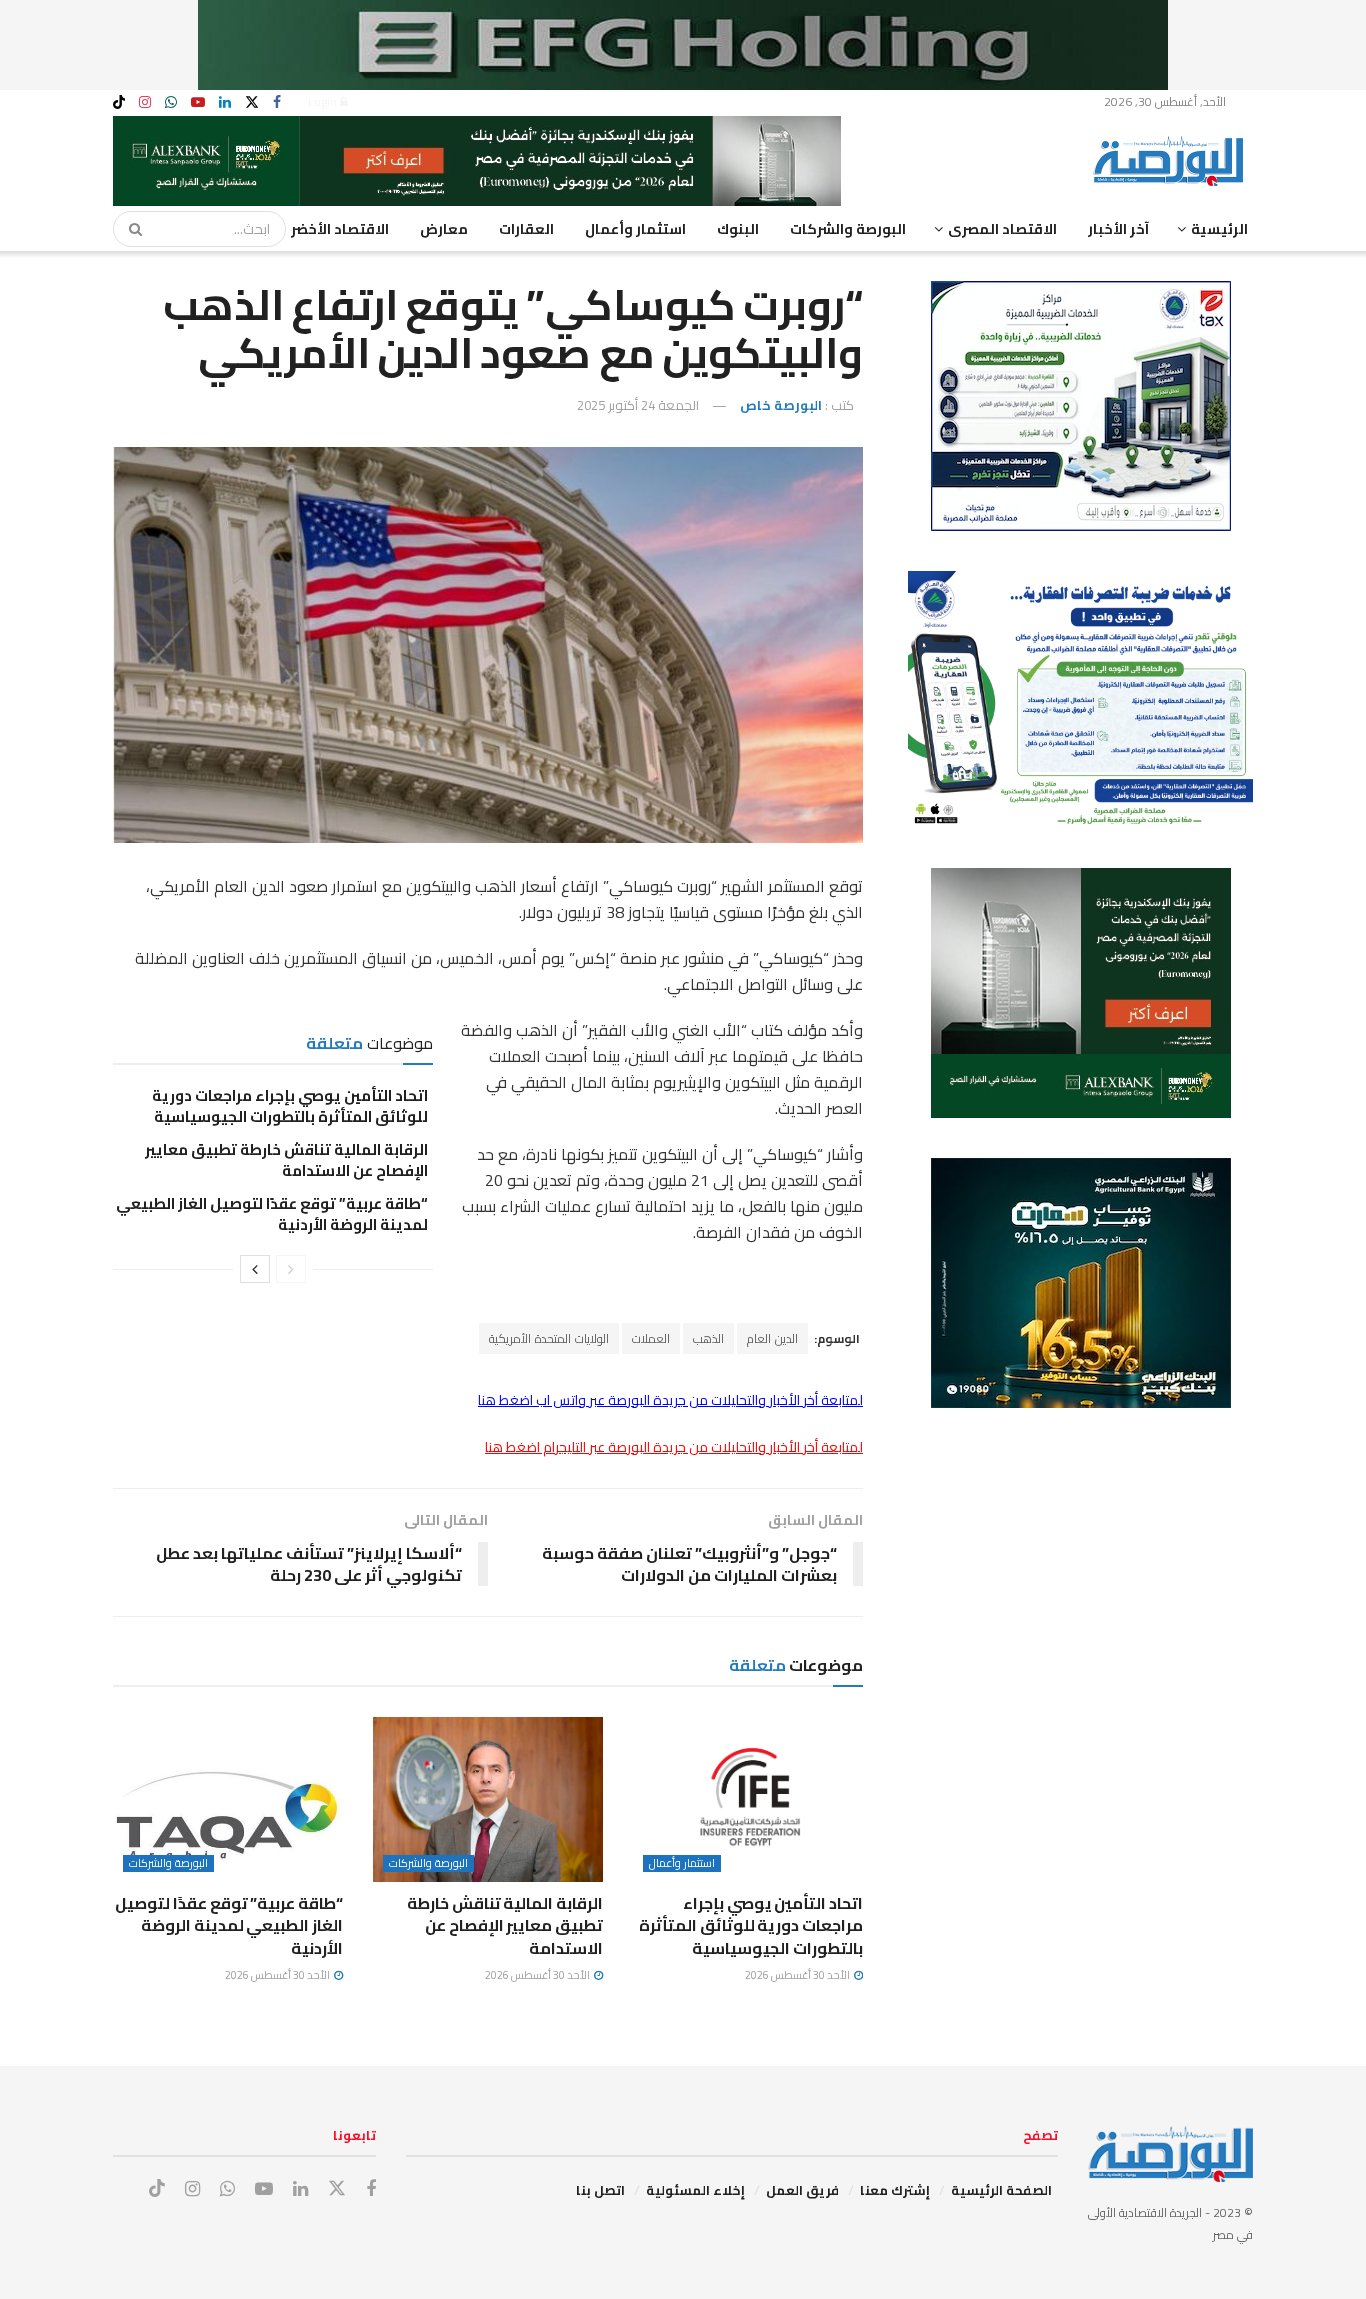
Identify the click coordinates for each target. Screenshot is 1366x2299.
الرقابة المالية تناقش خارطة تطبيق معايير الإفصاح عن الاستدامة (286, 1160)
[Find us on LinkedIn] (225, 102)
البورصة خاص (781, 405)
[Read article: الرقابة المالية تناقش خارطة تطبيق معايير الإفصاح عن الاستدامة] (488, 1799)
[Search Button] (129, 229)
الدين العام (772, 1338)
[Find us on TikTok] (119, 103)
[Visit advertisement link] (683, 45)
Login (324, 101)
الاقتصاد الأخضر (340, 229)
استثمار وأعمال (635, 229)
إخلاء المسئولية (695, 2190)
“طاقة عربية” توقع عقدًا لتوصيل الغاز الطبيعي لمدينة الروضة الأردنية (272, 1214)
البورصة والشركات (848, 229)
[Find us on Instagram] (145, 102)
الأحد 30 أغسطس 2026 (798, 1975)
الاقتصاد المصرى (1002, 229)
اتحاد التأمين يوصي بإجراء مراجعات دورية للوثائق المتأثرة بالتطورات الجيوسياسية (290, 1106)
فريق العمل (802, 2190)
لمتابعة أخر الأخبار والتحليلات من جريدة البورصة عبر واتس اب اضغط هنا (670, 1400)
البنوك (738, 229)
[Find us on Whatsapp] (171, 102)
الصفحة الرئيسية (1001, 2190)
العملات (651, 1338)
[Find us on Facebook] (277, 102)
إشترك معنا (895, 2190)
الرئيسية (1219, 229)
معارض (444, 229)
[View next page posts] (255, 1269)
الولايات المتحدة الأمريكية (549, 1338)
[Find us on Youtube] (198, 102)
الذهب (708, 1338)
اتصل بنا (600, 2190)
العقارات (526, 229)
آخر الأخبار (1118, 229)
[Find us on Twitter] (252, 102)
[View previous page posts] (291, 1269)
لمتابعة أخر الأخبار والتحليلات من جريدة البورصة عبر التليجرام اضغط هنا (674, 1447)
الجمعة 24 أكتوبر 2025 (638, 405)
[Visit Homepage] (1173, 161)
